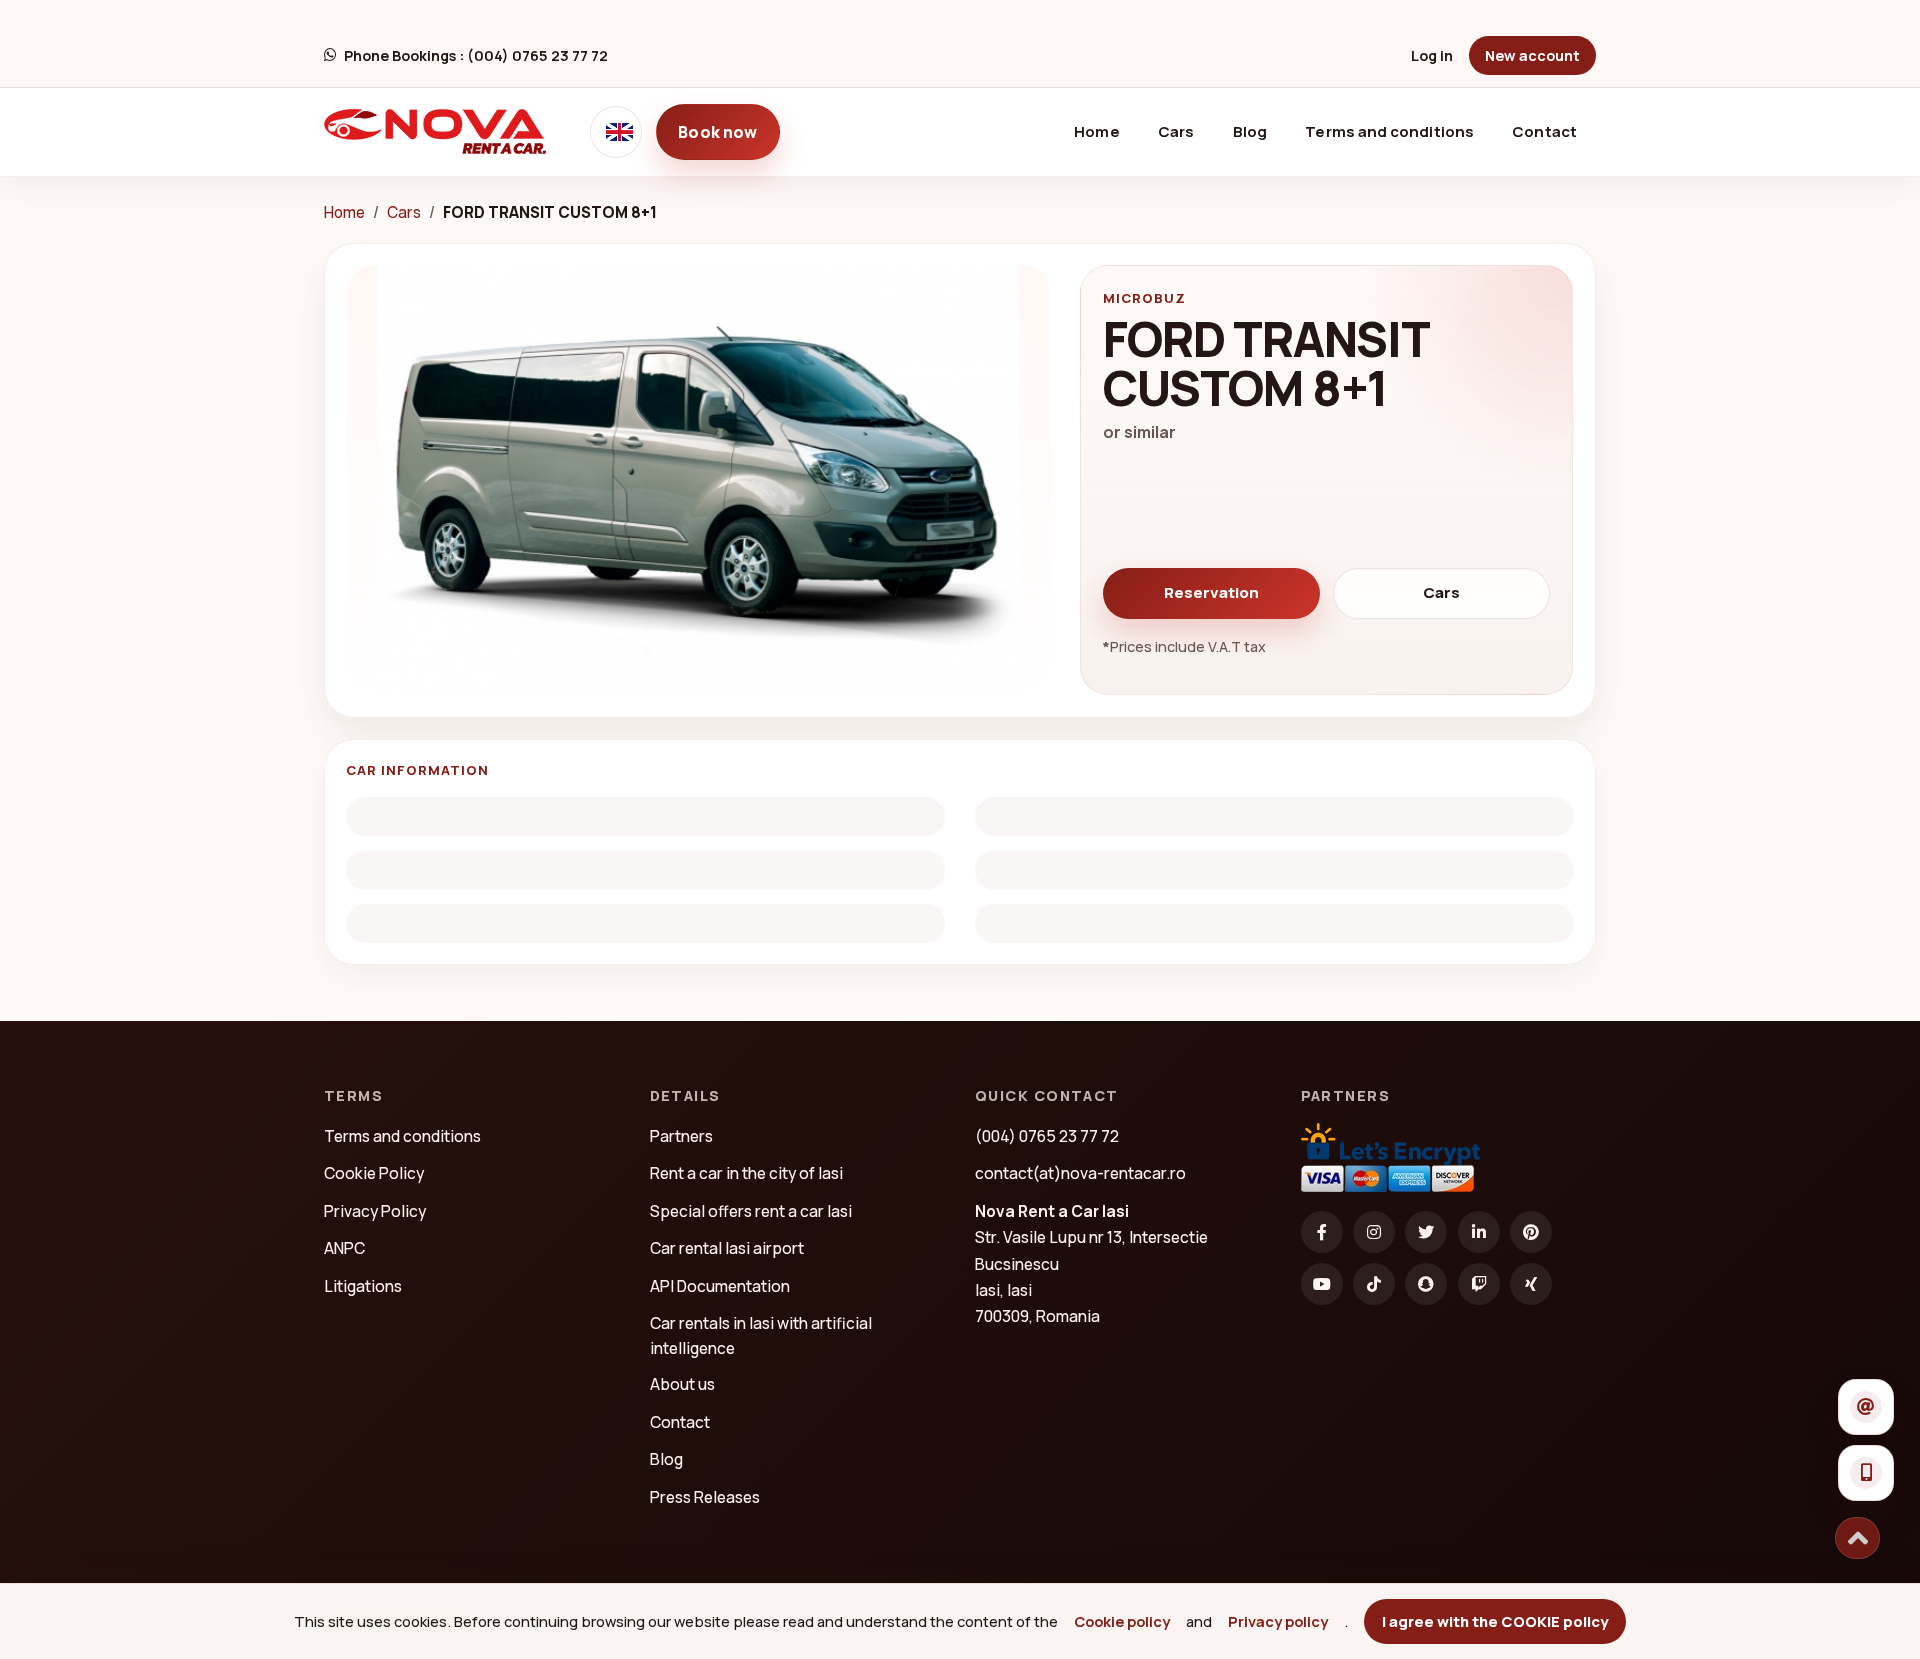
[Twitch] (1479, 1284)
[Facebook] (1322, 1232)
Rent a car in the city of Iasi (746, 1173)
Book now (717, 132)
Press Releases (705, 1497)
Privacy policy (1278, 1621)
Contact (1544, 131)
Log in (1432, 55)
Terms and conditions (1389, 131)
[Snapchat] (1426, 1284)
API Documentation (720, 1286)
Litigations (363, 1286)
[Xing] (1531, 1284)
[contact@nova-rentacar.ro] (1866, 1407)
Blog (1250, 131)
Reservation (1211, 592)
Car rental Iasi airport (727, 1248)
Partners (681, 1136)
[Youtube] (1322, 1284)
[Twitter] (1426, 1232)
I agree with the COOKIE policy (1495, 1621)
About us (682, 1384)
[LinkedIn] (1479, 1232)
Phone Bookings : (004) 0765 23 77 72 (476, 55)
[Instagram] (1374, 1232)
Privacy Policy (375, 1211)
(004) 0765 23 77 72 (1047, 1136)
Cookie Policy (374, 1173)
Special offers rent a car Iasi (751, 1211)
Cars (1176, 131)
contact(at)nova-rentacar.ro (1080, 1173)
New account (1532, 55)
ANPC (344, 1248)
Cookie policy (1122, 1621)
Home (1104, 131)
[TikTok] (1374, 1284)
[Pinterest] (1531, 1232)
